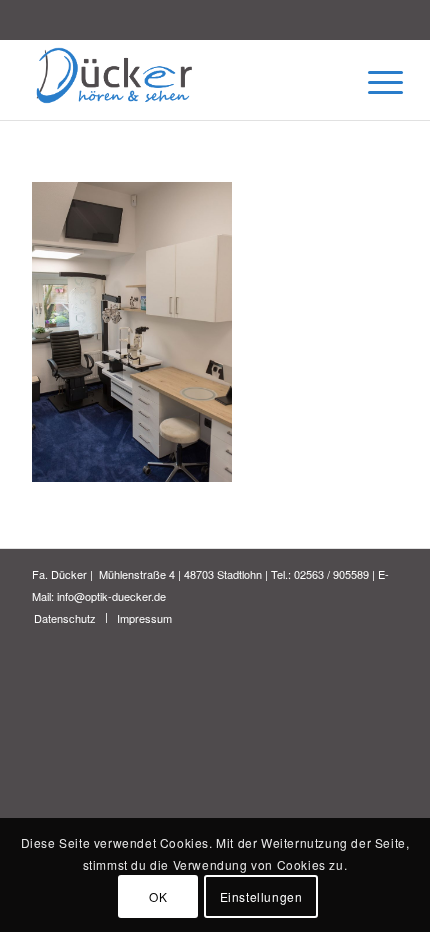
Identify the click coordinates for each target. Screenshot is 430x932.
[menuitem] (65, 618)
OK (158, 896)
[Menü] (370, 82)
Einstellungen (261, 896)
